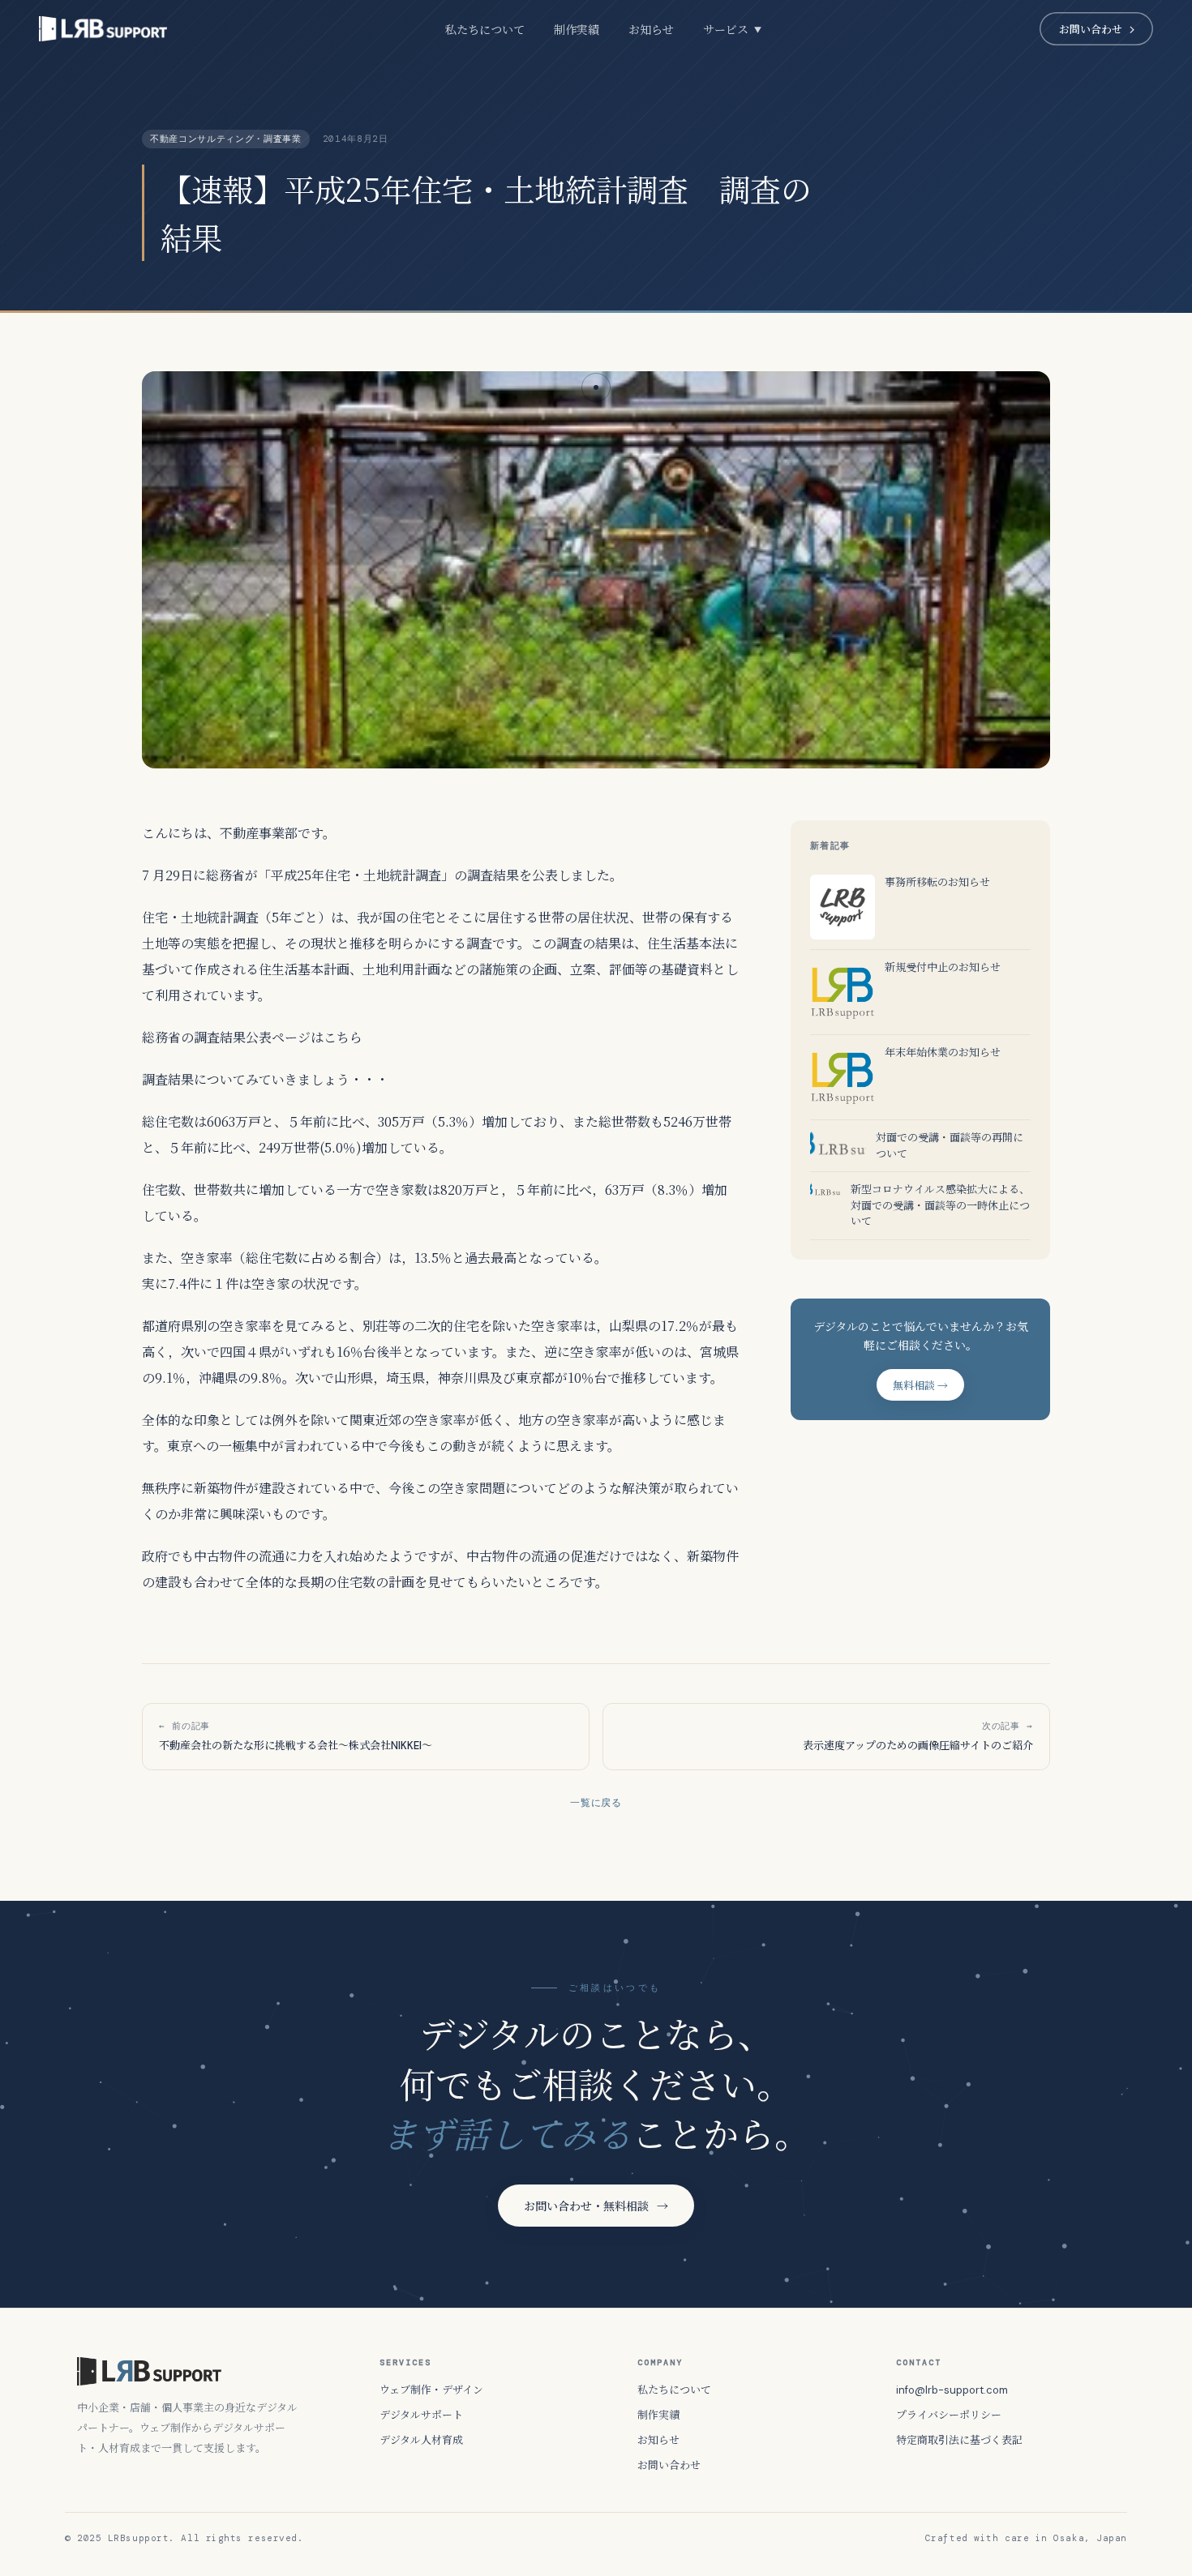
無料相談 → (920, 1386)
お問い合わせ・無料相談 (596, 2206)
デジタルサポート (421, 2415)
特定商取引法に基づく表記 (959, 2440)
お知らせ (651, 30)
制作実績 (577, 30)
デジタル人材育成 (421, 2440)
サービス (732, 30)
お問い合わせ (1091, 30)
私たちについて (485, 30)
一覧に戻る (596, 1803)
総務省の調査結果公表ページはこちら (252, 1037)
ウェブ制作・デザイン (431, 2390)
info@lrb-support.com (952, 2390)
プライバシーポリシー (949, 2415)
